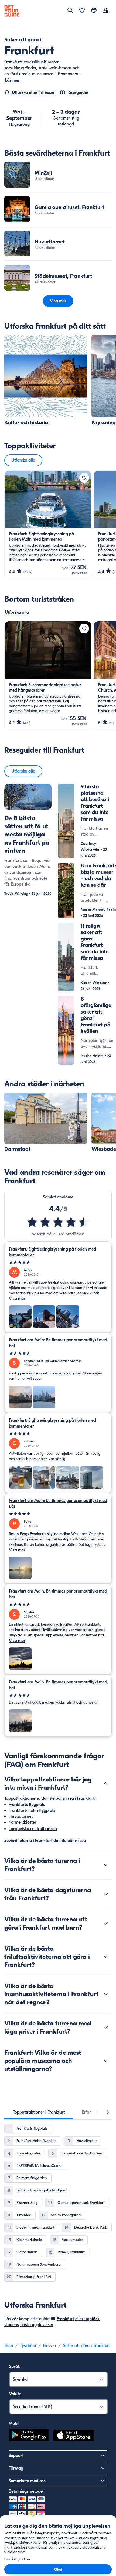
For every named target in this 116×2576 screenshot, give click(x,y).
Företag (16, 2468)
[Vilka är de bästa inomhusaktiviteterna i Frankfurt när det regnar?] (106, 1994)
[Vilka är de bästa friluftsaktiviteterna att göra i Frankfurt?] (106, 1957)
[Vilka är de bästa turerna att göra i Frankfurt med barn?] (106, 1923)
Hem (9, 2346)
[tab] (39, 2112)
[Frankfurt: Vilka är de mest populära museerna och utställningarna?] (106, 2061)
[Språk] (94, 10)
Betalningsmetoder (26, 2491)
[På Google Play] (29, 2436)
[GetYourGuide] (12, 11)
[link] (58, 175)
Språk (15, 2367)
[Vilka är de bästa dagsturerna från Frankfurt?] (106, 1894)
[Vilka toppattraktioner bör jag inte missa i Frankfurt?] (106, 1783)
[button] (58, 175)
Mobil (14, 2424)
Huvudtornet (21, 1816)
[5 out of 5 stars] (58, 1262)
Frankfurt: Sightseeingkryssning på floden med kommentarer (52, 1252)
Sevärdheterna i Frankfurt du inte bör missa (45, 1841)
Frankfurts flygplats (27, 1805)
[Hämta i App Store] (74, 2436)
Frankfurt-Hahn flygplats (32, 1810)
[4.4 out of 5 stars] (58, 1222)
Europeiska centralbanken (33, 1829)
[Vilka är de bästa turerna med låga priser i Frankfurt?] (106, 2027)
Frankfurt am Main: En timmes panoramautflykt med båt (58, 1343)
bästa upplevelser (37, 2325)
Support (16, 2456)
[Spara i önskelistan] (84, 478)
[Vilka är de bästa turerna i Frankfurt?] (106, 1865)
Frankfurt (65, 2319)
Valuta (15, 2394)
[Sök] (70, 10)
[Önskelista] (82, 11)
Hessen (50, 2346)
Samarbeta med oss (27, 2481)
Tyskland (28, 2346)
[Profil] (106, 11)
